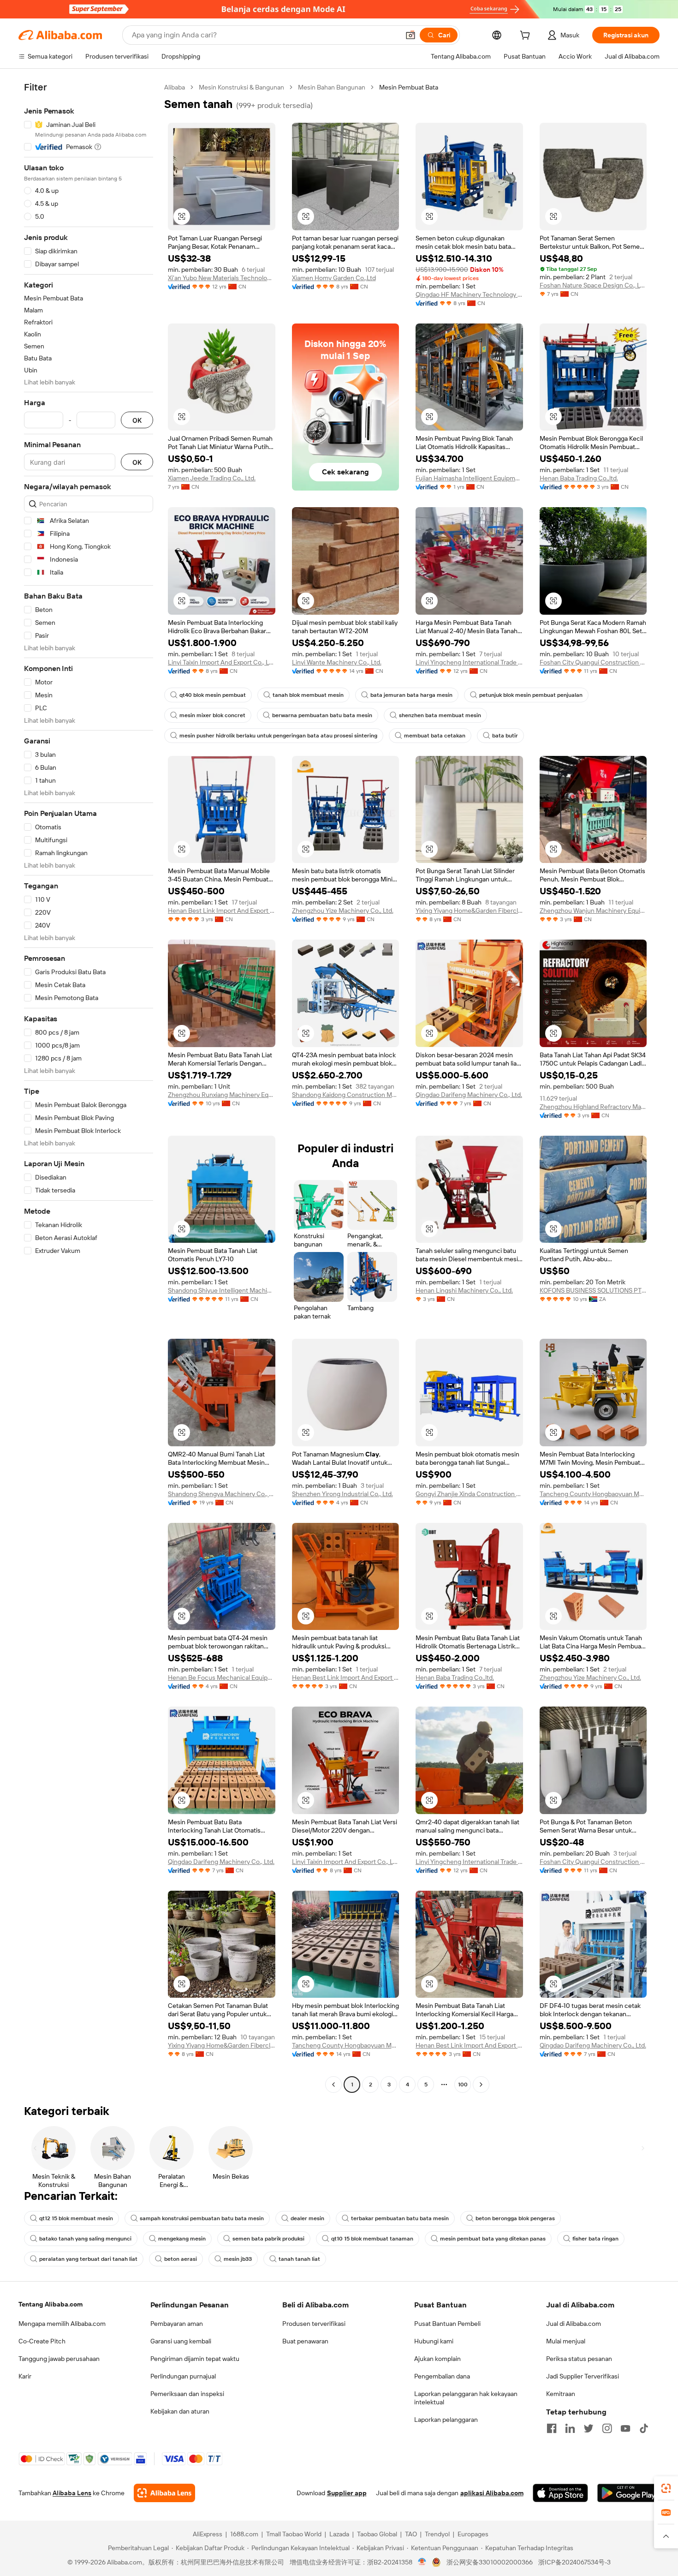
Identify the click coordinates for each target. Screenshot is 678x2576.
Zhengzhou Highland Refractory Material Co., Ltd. (593, 1107)
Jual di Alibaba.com (574, 2324)
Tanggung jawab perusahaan (59, 2359)
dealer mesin (307, 2218)
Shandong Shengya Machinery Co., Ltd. (222, 1494)
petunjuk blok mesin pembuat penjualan (531, 695)
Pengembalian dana (442, 2376)
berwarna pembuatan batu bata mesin (322, 715)
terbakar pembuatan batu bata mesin (400, 2218)
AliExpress (208, 2534)
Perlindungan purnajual (183, 2376)
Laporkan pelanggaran (446, 2420)
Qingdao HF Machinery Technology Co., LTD (469, 294)
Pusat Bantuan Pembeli (447, 2324)
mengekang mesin (182, 2239)
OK (137, 420)
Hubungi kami (434, 2341)
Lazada (339, 2534)
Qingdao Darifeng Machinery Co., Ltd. (469, 1095)
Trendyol (437, 2534)
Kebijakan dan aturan (180, 2411)
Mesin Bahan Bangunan (332, 87)
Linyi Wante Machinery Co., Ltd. (337, 662)
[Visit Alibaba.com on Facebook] (552, 2428)
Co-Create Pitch (42, 2341)
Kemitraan (561, 2394)
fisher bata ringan (595, 2239)
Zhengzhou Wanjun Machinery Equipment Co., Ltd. (593, 911)
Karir (25, 2376)
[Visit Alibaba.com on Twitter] (589, 2428)
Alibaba (175, 87)
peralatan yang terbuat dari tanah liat (88, 2259)
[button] (410, 35)
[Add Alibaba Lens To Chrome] (164, 2493)
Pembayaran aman (177, 2324)
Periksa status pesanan (579, 2359)
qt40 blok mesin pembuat (213, 695)
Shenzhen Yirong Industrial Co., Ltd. (342, 1494)
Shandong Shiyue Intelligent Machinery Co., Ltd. (222, 1290)
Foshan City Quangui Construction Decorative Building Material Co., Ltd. (593, 662)
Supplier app (347, 2493)
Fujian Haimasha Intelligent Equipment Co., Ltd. (469, 478)
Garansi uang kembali (181, 2341)
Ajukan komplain (437, 2359)
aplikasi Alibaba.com (492, 2493)
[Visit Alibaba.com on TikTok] (644, 2428)
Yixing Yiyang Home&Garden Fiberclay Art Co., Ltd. (469, 911)
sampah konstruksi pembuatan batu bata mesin (202, 2218)
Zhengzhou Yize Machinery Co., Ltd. (343, 911)
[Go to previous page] (333, 2085)
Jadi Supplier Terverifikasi (583, 2376)
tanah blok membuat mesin (308, 695)
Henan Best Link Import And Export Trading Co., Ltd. (222, 911)
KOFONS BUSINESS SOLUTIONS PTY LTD (593, 1290)
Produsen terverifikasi (314, 2324)
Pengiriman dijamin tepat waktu (195, 2359)
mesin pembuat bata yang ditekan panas (493, 2239)
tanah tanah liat (299, 2259)
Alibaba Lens (72, 2493)
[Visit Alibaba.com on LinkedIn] (570, 2428)
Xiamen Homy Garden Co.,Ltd (334, 278)
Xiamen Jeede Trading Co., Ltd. (212, 478)
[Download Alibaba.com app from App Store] (560, 2493)
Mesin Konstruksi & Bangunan (241, 87)
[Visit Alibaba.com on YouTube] (625, 2428)
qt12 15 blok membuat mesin (76, 2218)
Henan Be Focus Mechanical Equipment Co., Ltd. (222, 1677)
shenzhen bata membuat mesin (440, 715)
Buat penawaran (305, 2341)
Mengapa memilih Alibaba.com (62, 2324)
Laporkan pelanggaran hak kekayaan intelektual (466, 2398)
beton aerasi (181, 2259)
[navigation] (89, 1087)
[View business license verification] (422, 2562)
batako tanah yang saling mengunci (85, 2239)
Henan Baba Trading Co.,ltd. (579, 478)
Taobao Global (377, 2534)
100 (463, 2085)
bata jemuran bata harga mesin (411, 695)
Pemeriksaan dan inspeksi (187, 2394)
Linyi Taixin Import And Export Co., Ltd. (222, 662)
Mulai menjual (566, 2341)
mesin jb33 (238, 2259)
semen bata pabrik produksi (268, 2239)
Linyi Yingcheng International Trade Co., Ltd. (469, 662)
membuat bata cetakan (435, 736)
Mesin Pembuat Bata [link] (409, 87)
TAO (411, 2534)
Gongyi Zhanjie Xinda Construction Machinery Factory (469, 1494)
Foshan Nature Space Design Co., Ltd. (593, 285)
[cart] (527, 36)
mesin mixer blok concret (212, 715)
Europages (473, 2534)
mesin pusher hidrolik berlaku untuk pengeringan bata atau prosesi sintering (278, 736)
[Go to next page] (481, 2085)
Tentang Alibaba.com (51, 2304)
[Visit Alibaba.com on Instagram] (607, 2428)
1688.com (244, 2534)
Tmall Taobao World (294, 2534)
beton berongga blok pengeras (515, 2218)
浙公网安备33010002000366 (490, 2562)
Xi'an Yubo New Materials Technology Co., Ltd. (222, 278)
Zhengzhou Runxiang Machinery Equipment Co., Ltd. (222, 1095)
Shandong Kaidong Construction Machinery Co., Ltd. (346, 1095)
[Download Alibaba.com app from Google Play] (628, 2493)
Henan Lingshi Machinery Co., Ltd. (464, 1290)
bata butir (505, 736)
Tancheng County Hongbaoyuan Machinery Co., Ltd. (593, 1494)
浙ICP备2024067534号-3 (574, 2562)
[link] (666, 2488)
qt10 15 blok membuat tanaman (372, 2239)
